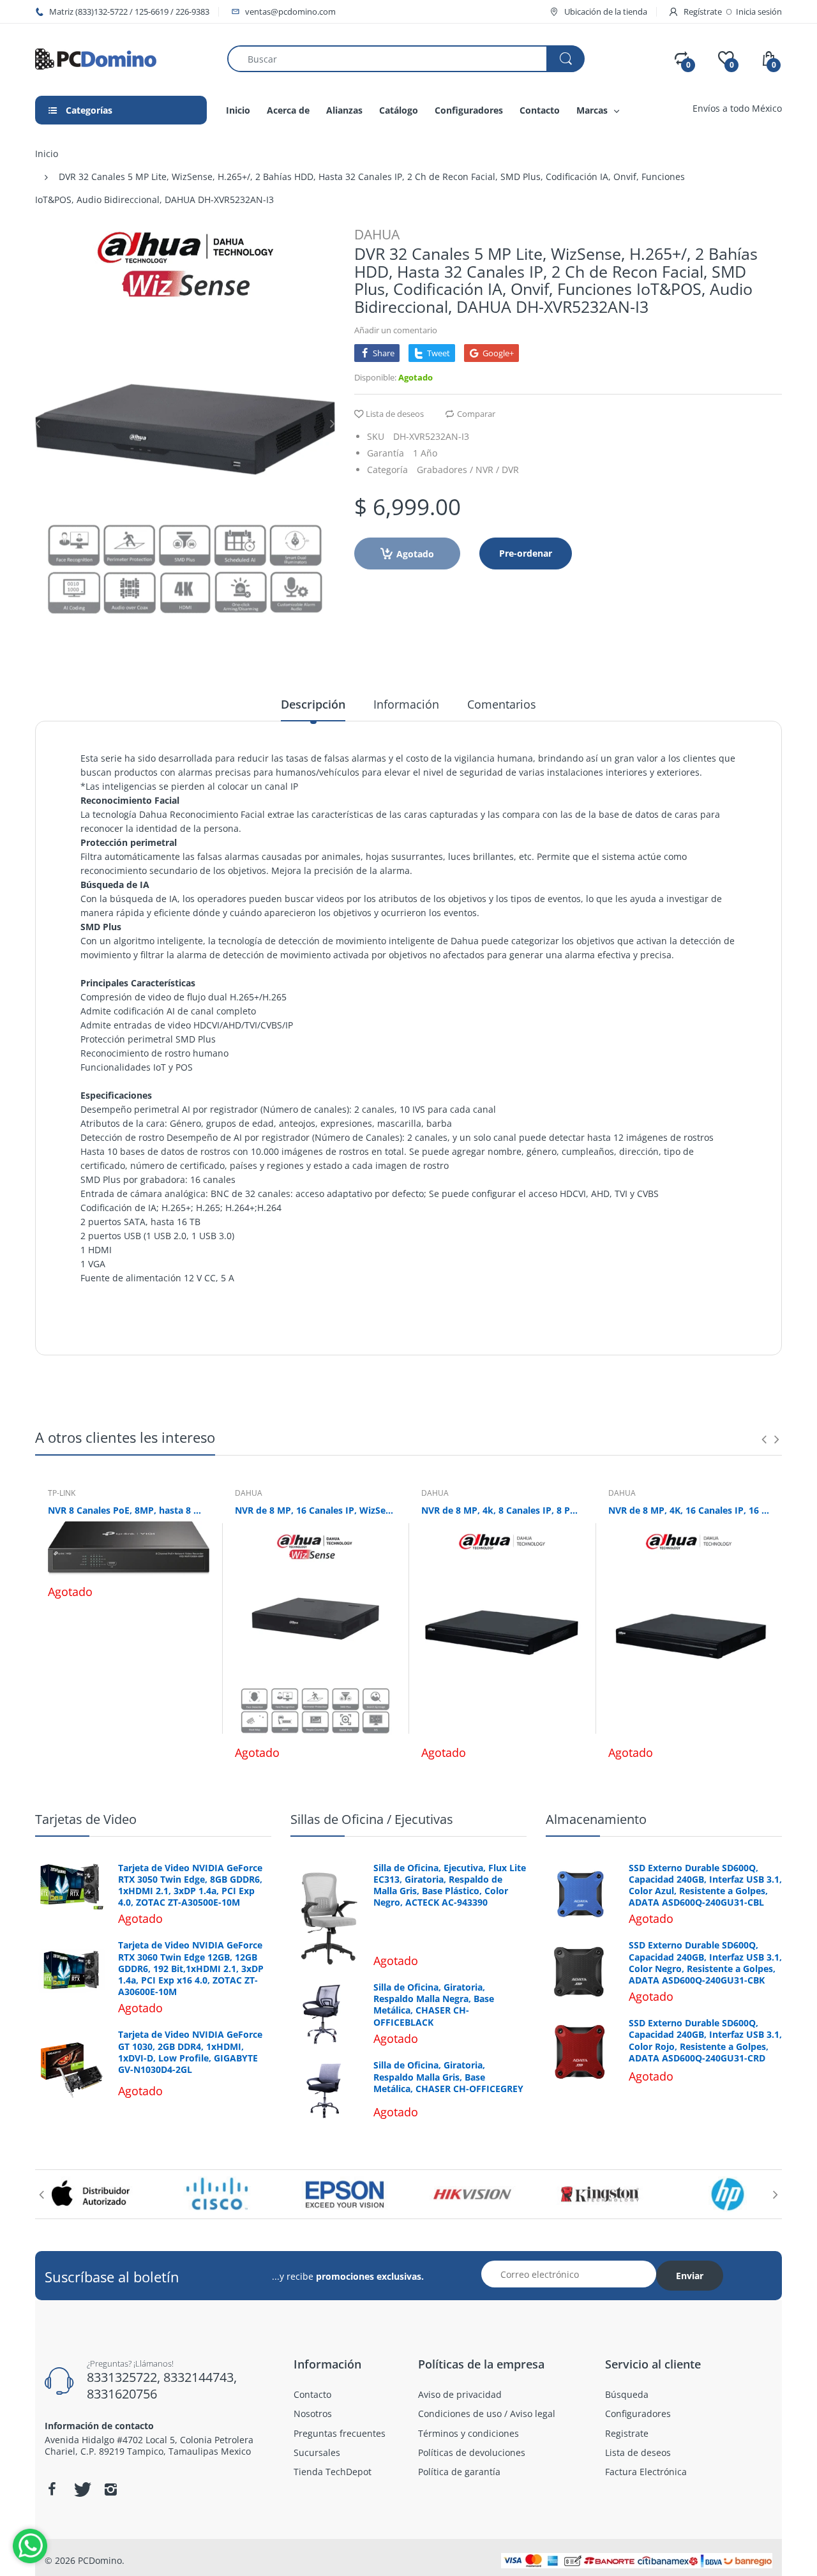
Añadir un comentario (396, 330)
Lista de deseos (395, 414)
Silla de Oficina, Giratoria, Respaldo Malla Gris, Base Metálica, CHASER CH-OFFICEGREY (448, 2077)
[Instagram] (110, 2489)
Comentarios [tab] (502, 704)
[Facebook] (52, 2489)
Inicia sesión (759, 11)
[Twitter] (81, 2489)
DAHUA (377, 234)
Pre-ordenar (526, 553)
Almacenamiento (596, 1819)
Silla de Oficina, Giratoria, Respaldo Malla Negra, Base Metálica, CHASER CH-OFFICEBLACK (434, 2005)
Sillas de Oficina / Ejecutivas (372, 1819)
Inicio (47, 154)
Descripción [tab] (313, 704)
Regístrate (703, 11)
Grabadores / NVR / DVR (468, 470)
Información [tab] (406, 704)
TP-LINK (62, 1493)
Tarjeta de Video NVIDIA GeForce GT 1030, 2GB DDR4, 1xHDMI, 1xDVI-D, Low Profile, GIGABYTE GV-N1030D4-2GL (190, 2052)
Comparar (476, 414)
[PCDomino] (96, 58)
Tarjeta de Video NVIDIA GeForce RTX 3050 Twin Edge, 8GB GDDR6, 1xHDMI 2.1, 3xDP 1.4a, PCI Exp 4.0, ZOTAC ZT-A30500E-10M (190, 1886)
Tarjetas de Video (86, 1819)
